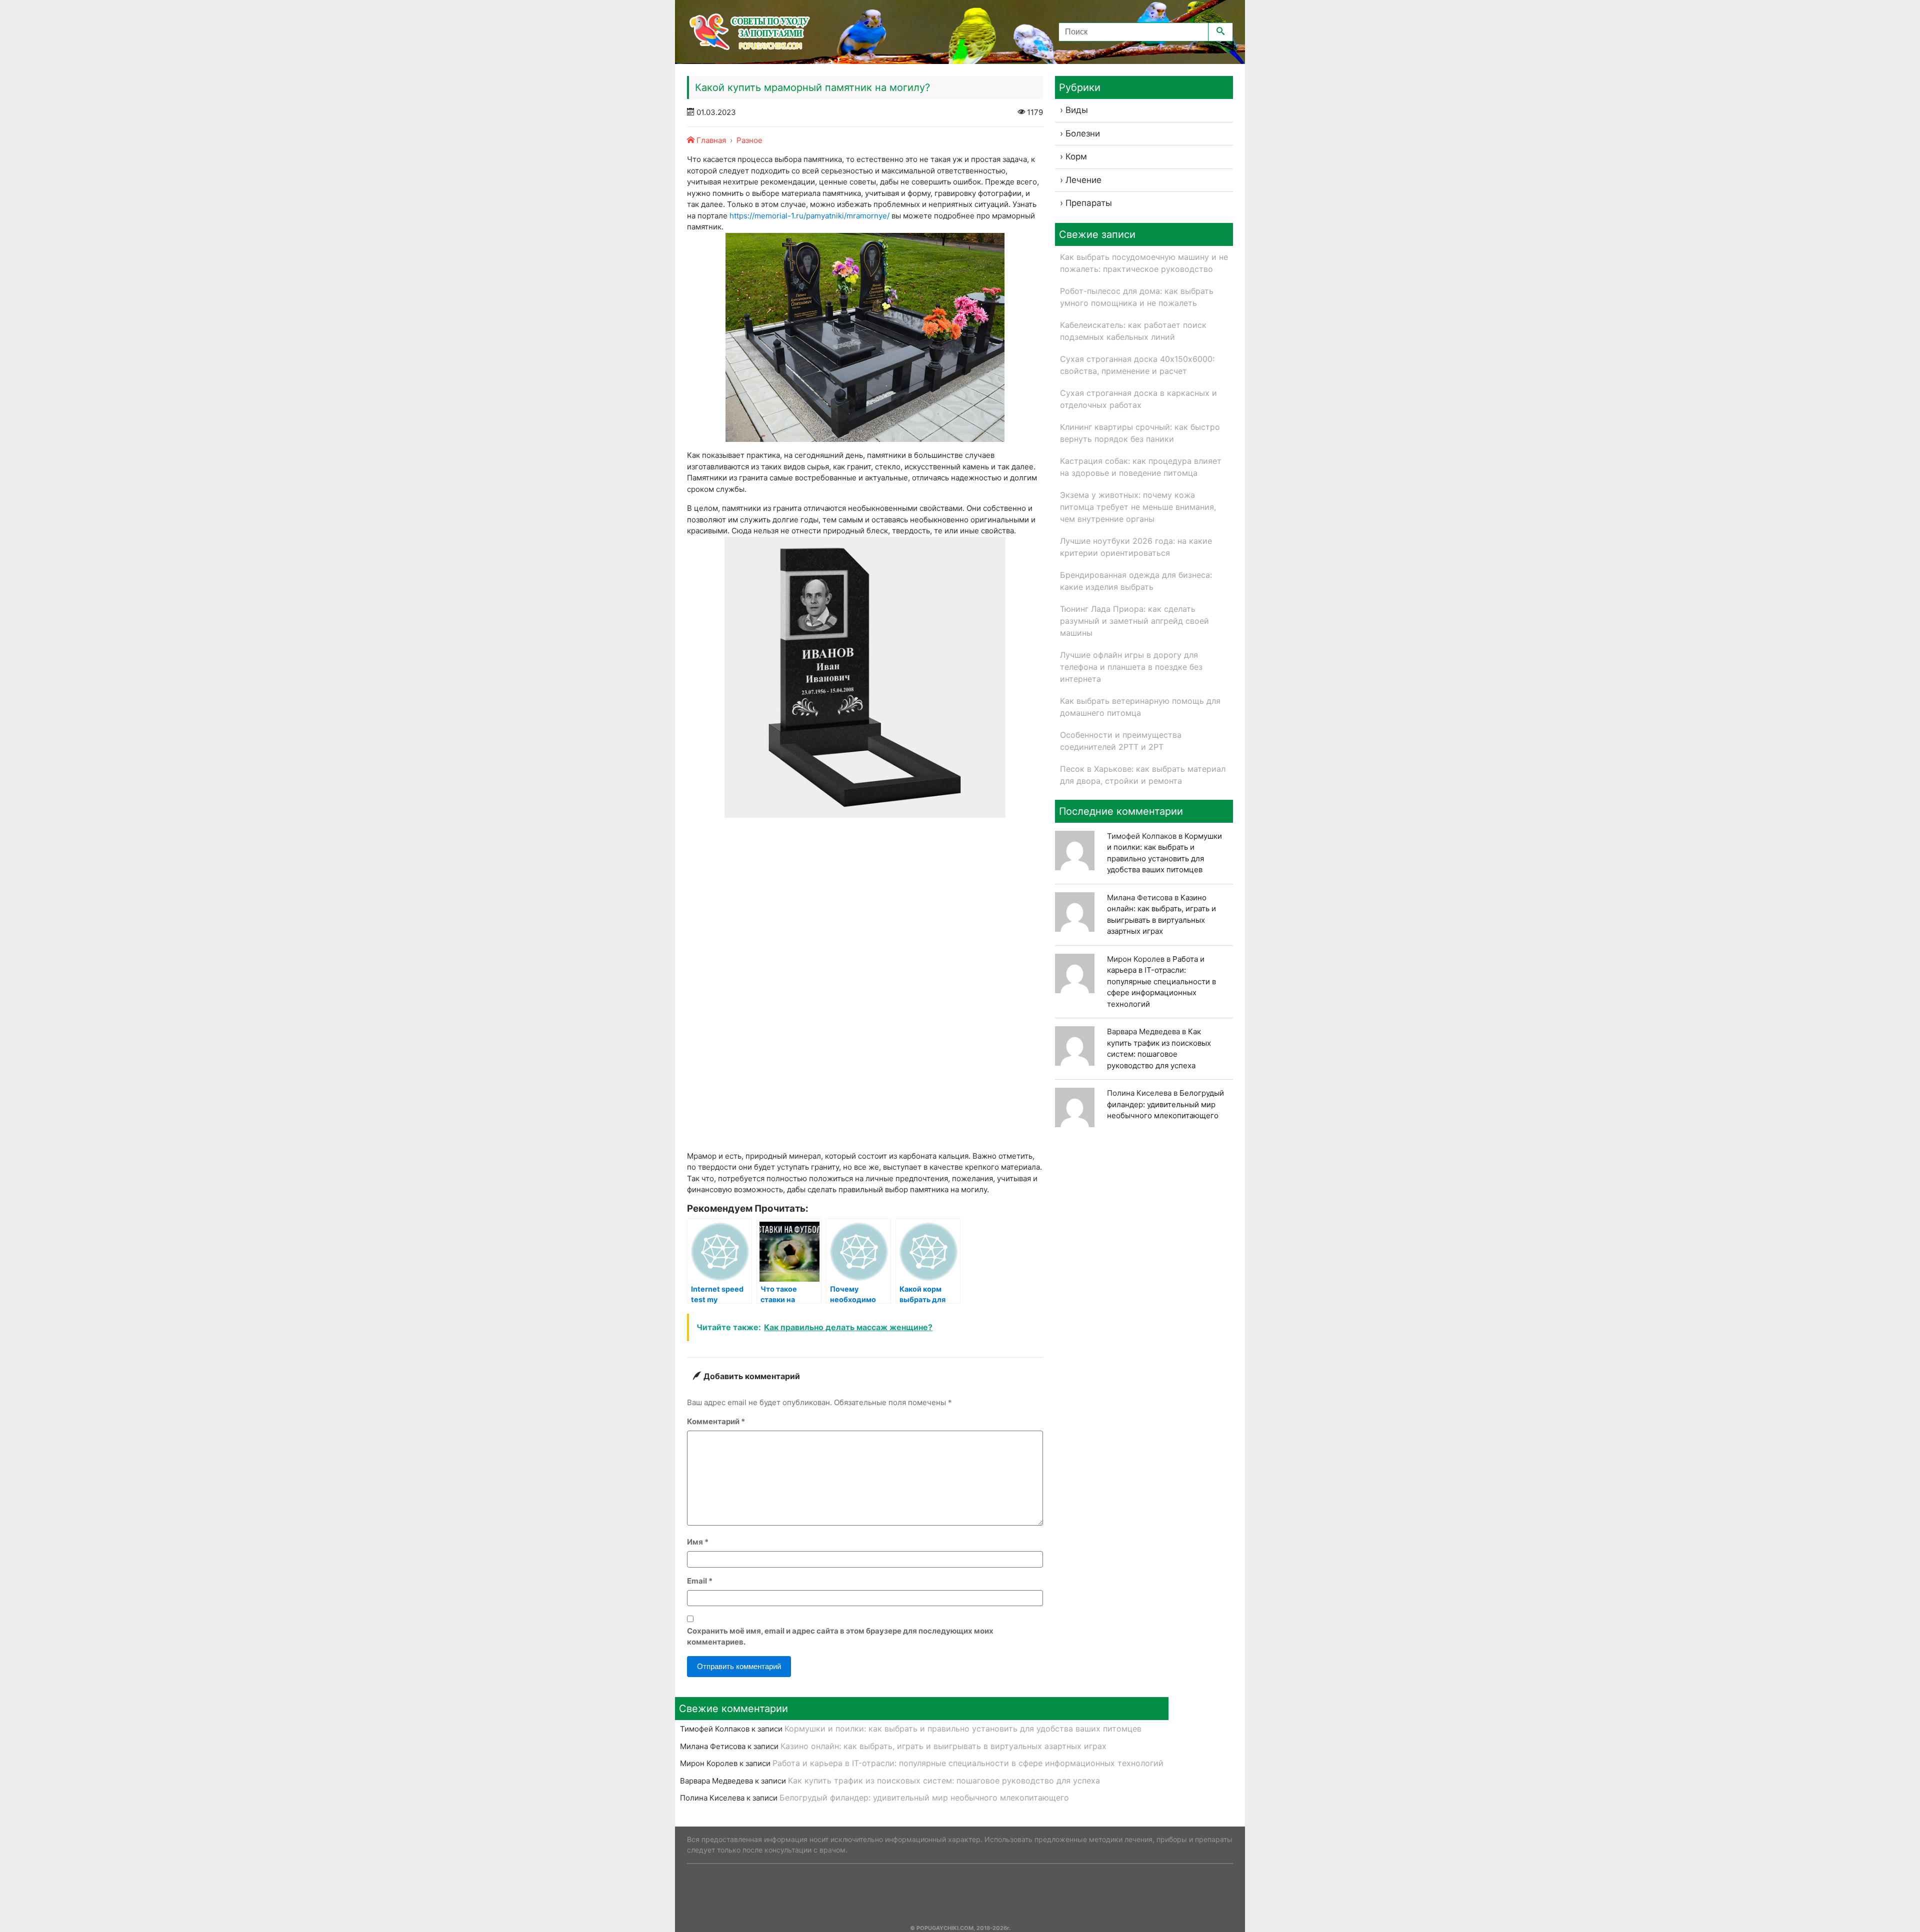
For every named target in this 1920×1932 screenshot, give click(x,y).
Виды (1077, 110)
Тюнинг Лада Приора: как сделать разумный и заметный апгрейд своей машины (1134, 621)
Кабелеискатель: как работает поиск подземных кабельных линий (1133, 331)
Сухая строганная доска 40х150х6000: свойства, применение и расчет (1137, 365)
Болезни (1083, 133)
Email (700, 1581)
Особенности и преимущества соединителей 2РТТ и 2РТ (1121, 741)
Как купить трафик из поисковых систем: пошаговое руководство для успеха (944, 1781)
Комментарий (716, 1421)
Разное (749, 140)
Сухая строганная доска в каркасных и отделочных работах (1138, 399)
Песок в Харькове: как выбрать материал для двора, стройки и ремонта (1143, 775)
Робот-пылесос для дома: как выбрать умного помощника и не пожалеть (1137, 297)
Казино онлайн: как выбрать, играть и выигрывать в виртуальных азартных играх (943, 1746)
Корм (1076, 156)
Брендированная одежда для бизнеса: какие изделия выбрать (1136, 581)
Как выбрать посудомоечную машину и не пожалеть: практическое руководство (1144, 263)
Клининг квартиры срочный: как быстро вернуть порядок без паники (1140, 433)
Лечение (1083, 180)
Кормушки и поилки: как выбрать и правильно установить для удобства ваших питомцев (963, 1729)
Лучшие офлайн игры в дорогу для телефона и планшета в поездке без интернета (1131, 667)
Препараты (1089, 203)
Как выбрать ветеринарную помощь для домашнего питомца (1140, 707)
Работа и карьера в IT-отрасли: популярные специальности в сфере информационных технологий (1161, 981)
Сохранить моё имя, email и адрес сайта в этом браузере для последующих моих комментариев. (840, 1637)
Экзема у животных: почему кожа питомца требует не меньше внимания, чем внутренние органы (1138, 507)
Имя (698, 1542)
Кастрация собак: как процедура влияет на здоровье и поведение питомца (1141, 467)
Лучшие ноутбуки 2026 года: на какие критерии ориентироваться (1136, 547)
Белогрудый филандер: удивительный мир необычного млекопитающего (1165, 1104)
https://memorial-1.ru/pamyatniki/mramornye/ (809, 216)
